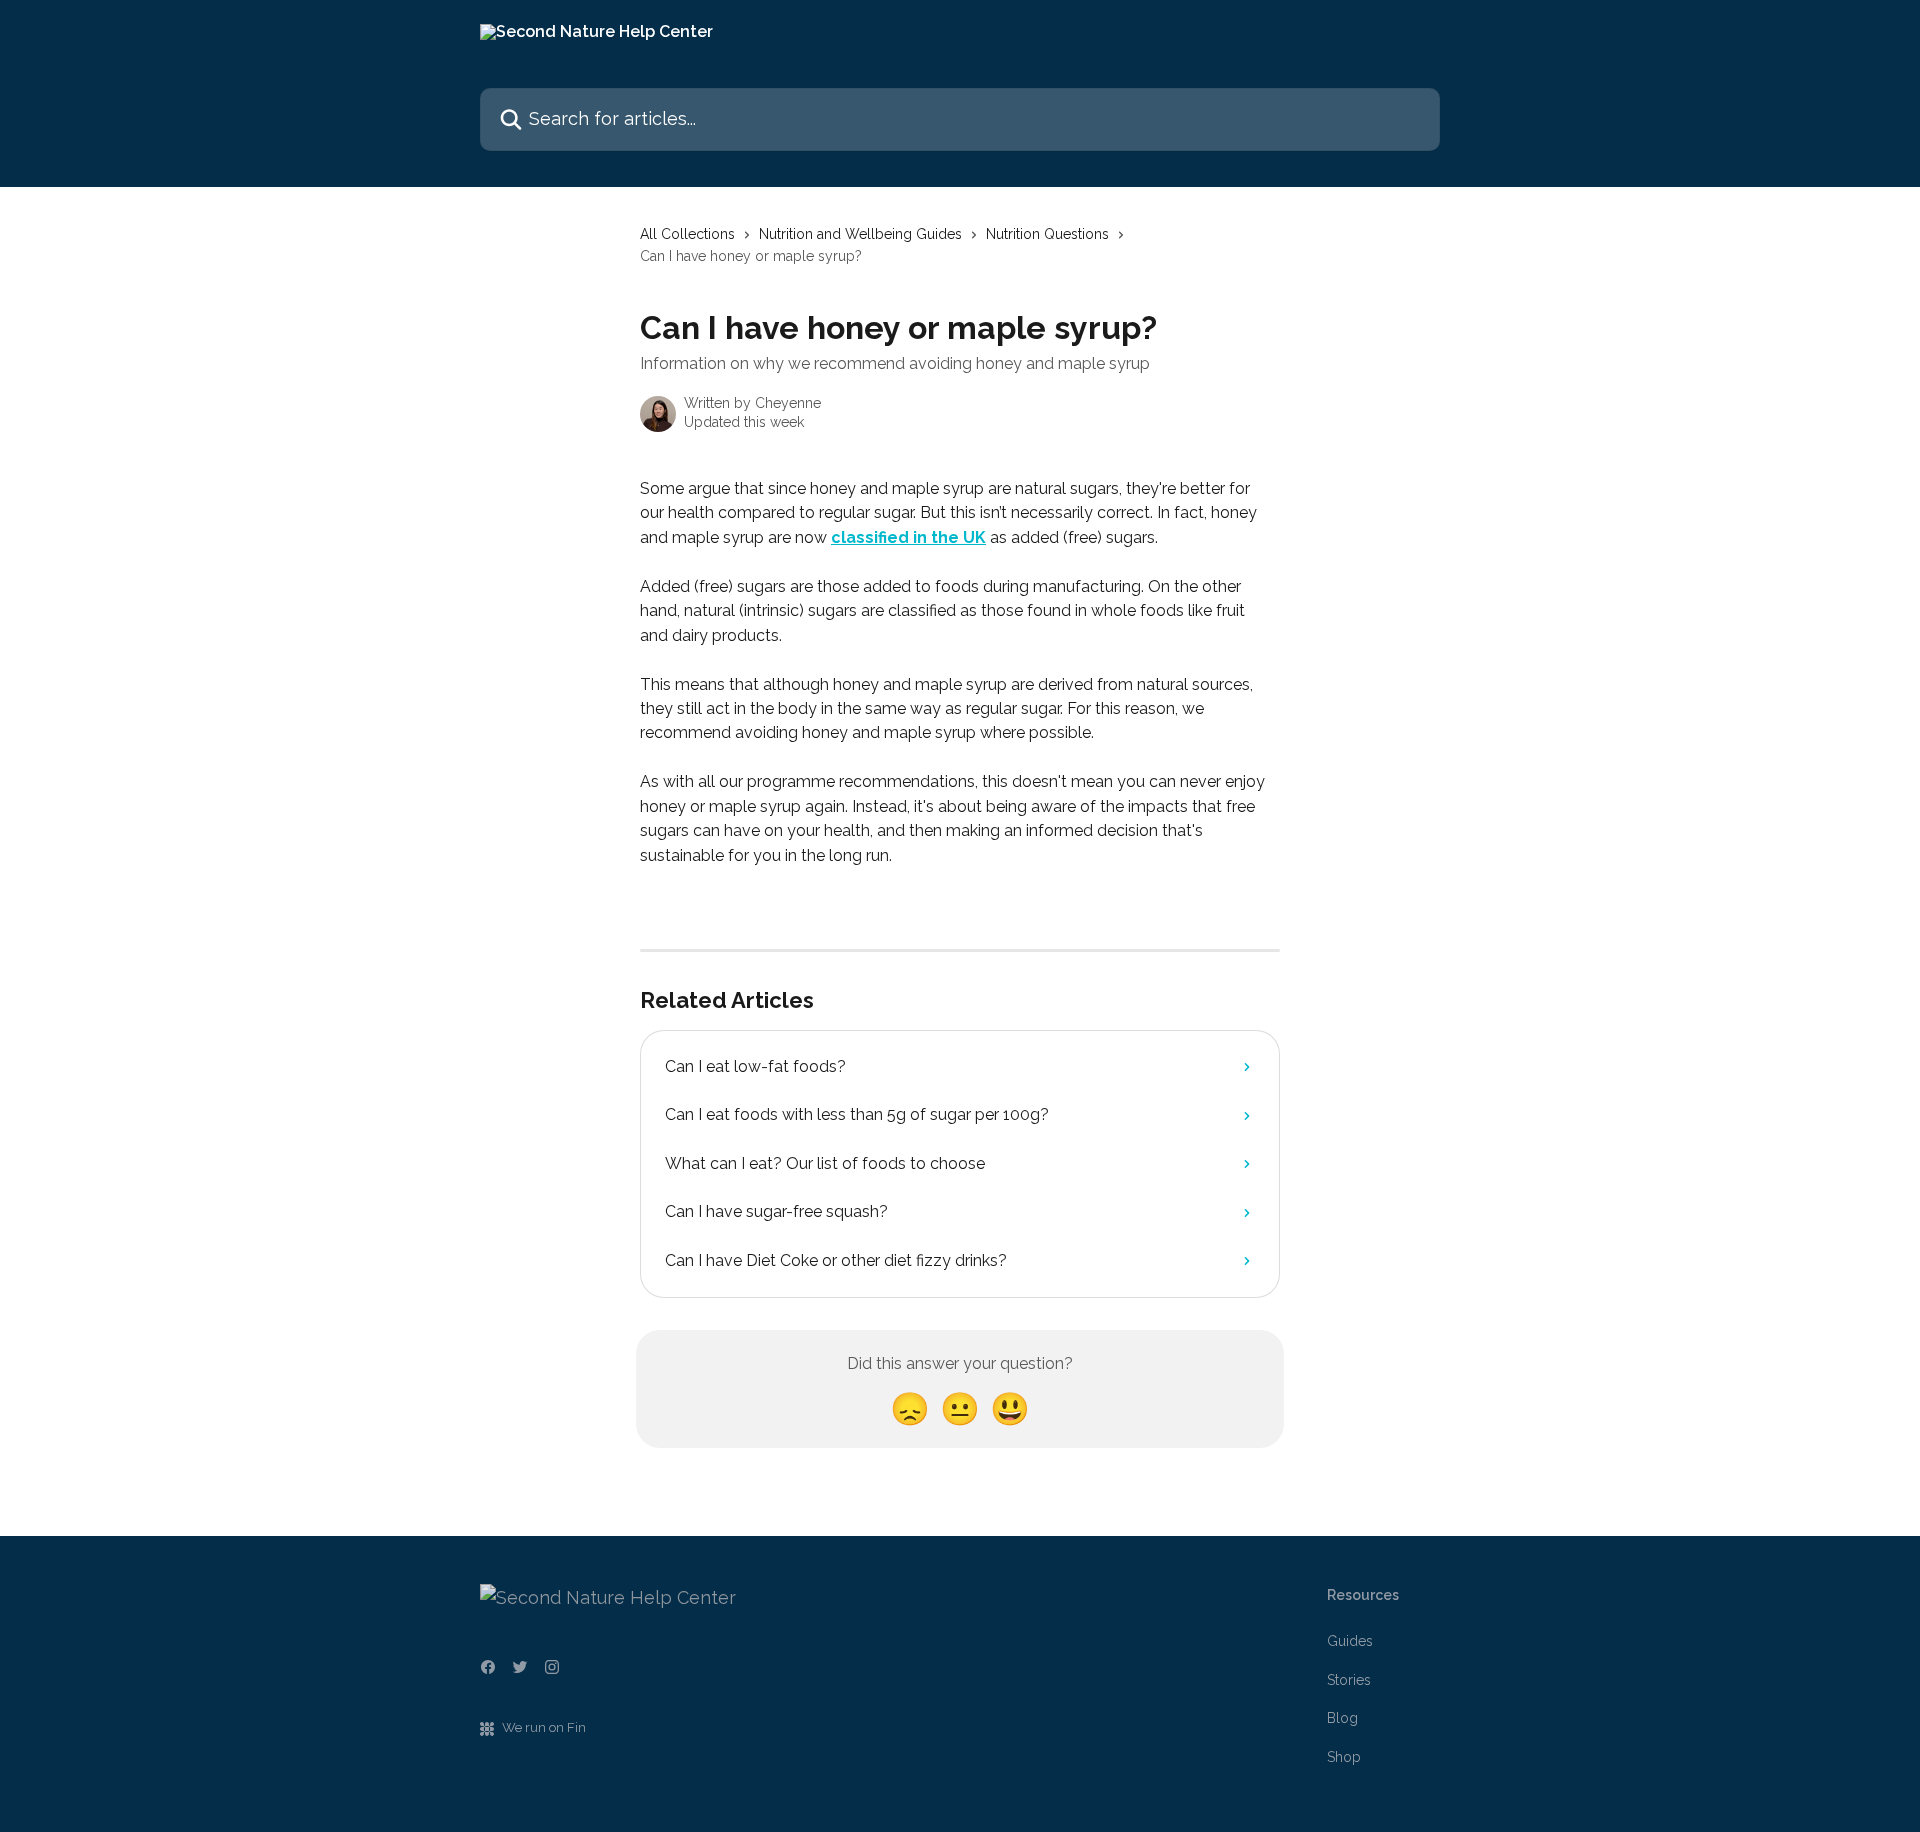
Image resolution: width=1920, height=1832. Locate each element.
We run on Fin (544, 1727)
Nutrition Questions (1047, 234)
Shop (1344, 1757)
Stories (1349, 1680)
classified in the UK (908, 537)
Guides (1350, 1641)
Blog (1342, 1718)
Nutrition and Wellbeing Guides (860, 234)
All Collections (687, 234)
